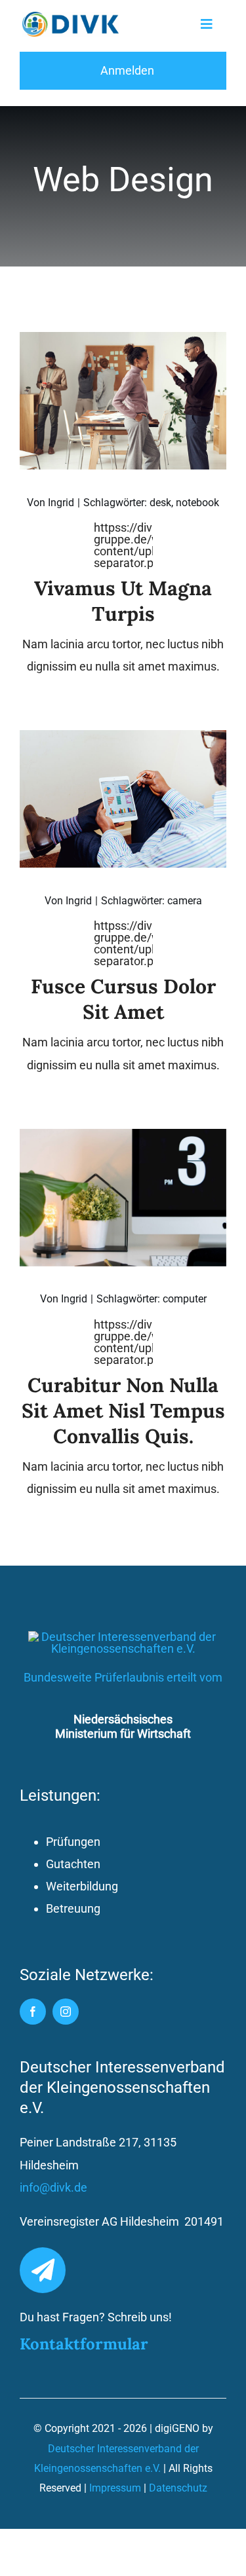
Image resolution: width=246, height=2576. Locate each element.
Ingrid (61, 503)
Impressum (115, 2488)
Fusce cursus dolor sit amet (123, 999)
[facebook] (33, 2012)
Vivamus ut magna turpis (123, 601)
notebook (197, 503)
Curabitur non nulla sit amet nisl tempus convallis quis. (123, 1410)
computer (185, 1299)
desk (160, 503)
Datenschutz (178, 2488)
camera (185, 901)
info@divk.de (53, 2187)
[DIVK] (123, 1637)
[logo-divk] (71, 17)
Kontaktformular (84, 2344)
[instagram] (66, 2012)
